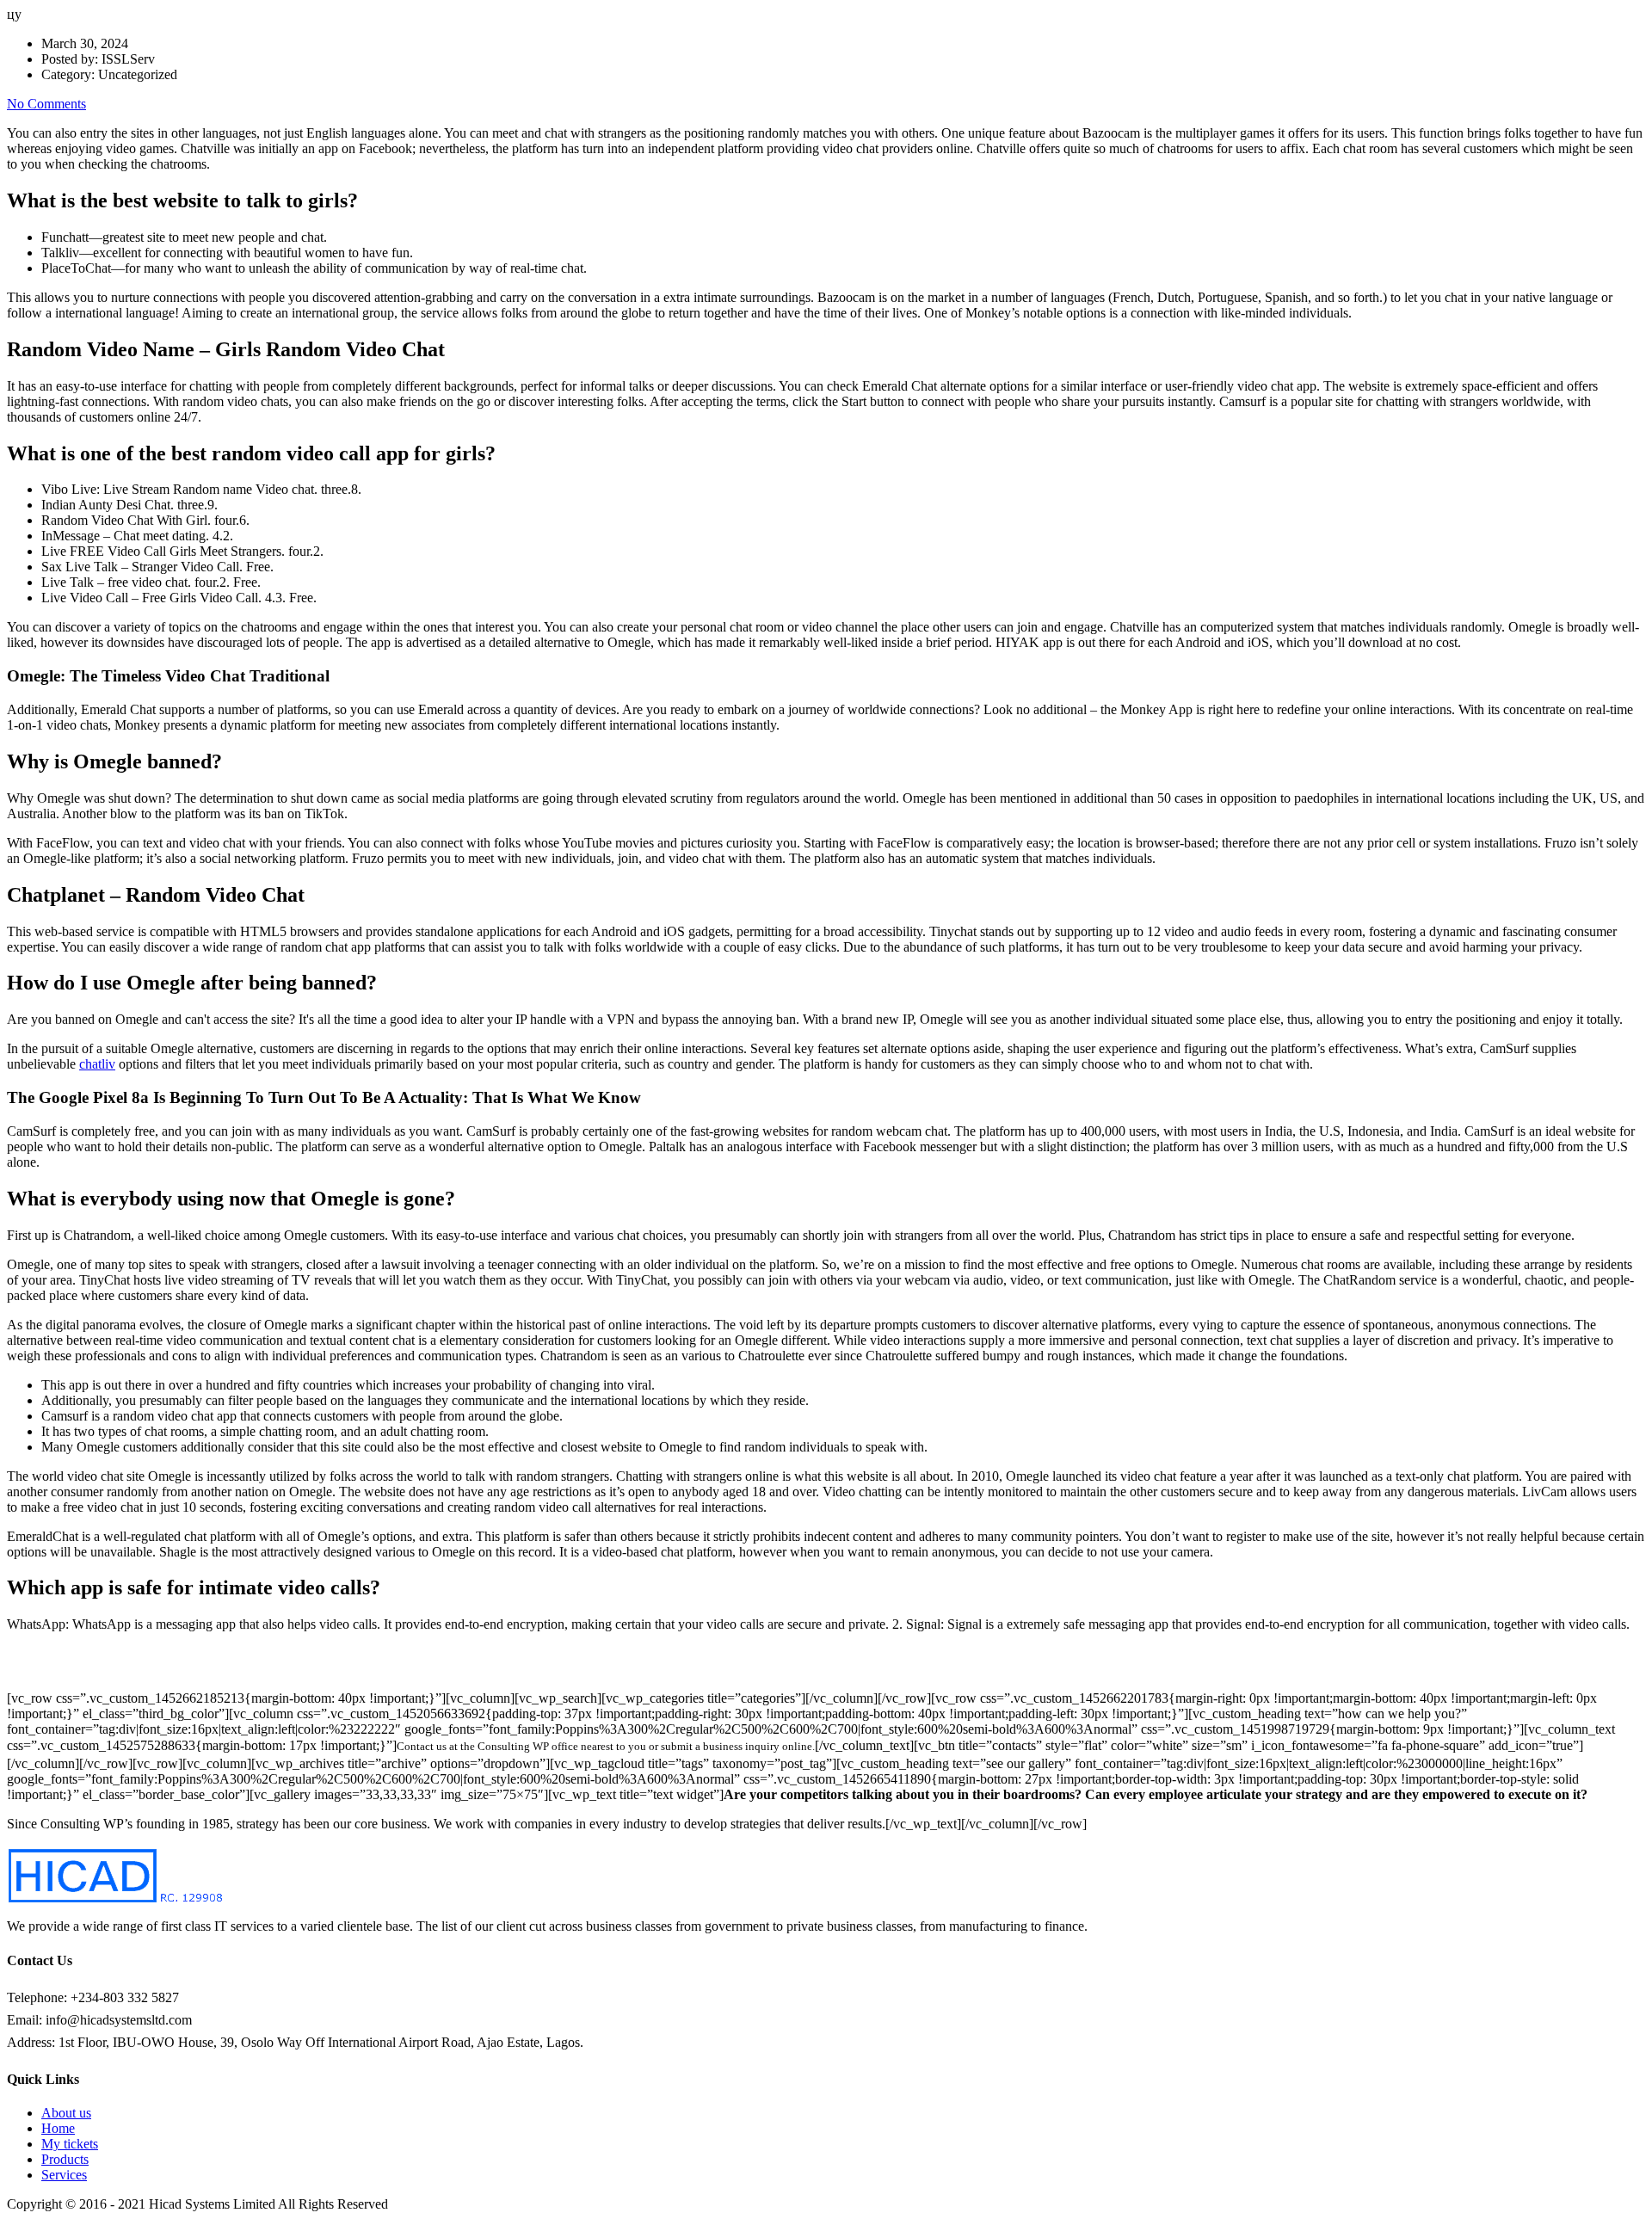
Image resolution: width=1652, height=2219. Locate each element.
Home (58, 2128)
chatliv (97, 1064)
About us (66, 2113)
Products (65, 2159)
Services (64, 2175)
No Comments (46, 104)
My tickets (70, 2144)
